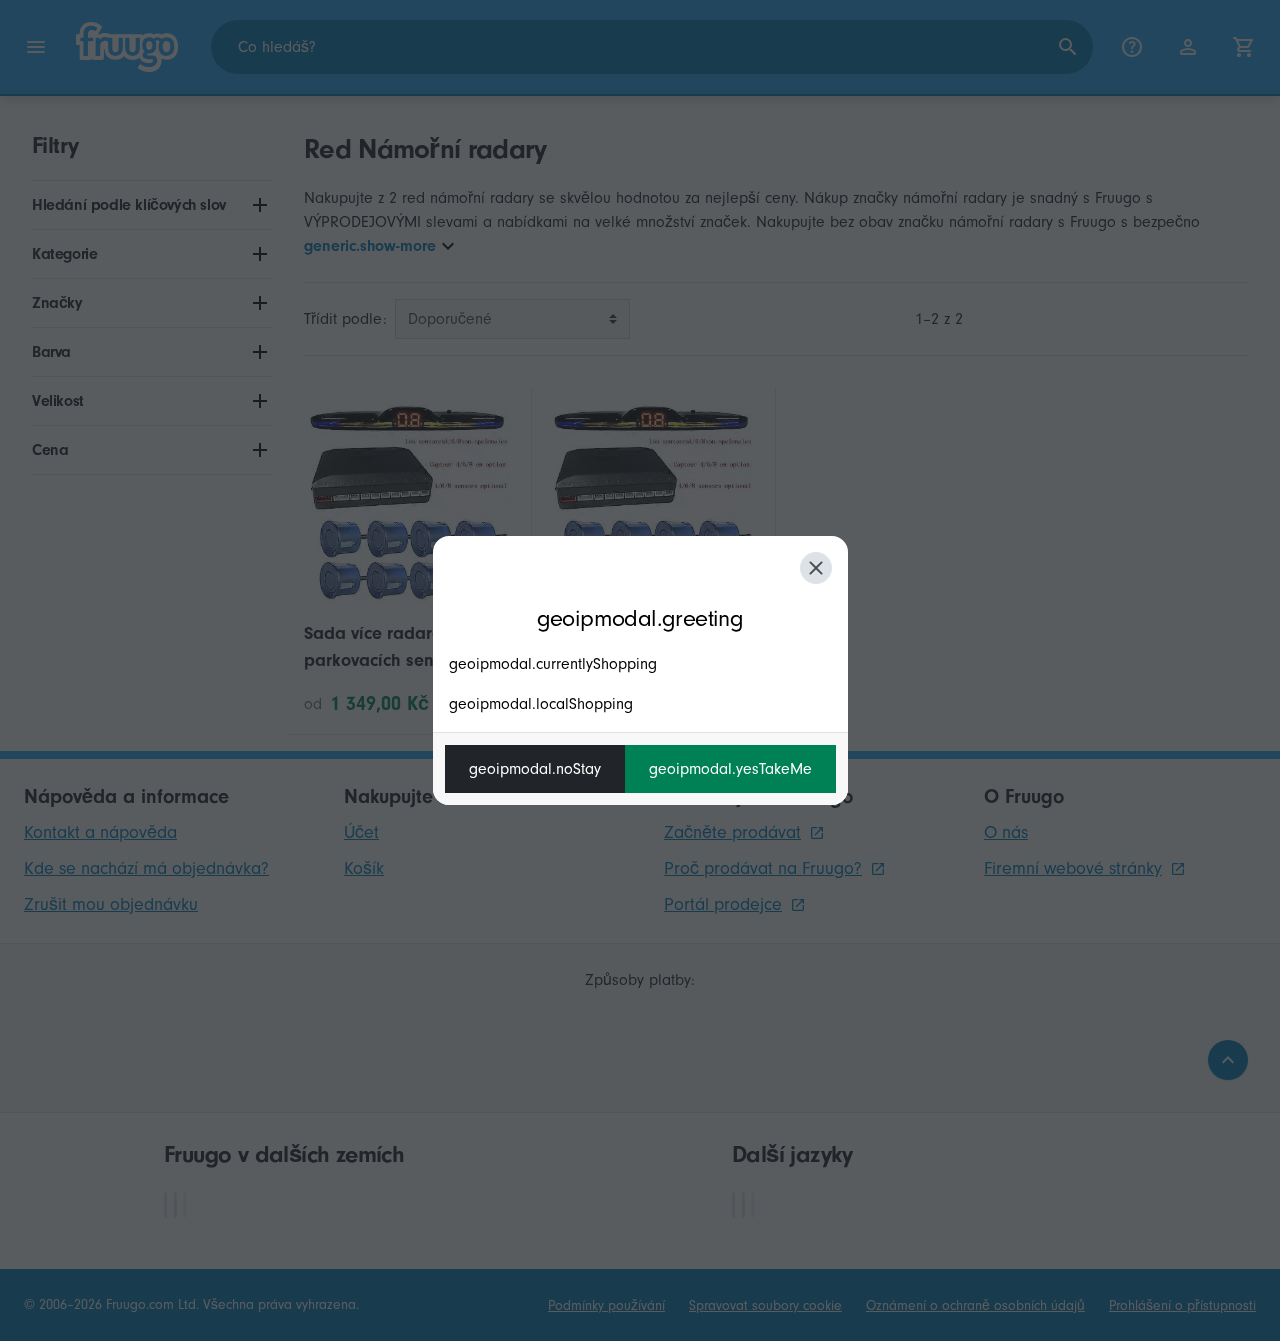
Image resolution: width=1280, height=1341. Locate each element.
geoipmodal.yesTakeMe (730, 769)
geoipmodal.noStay (535, 769)
